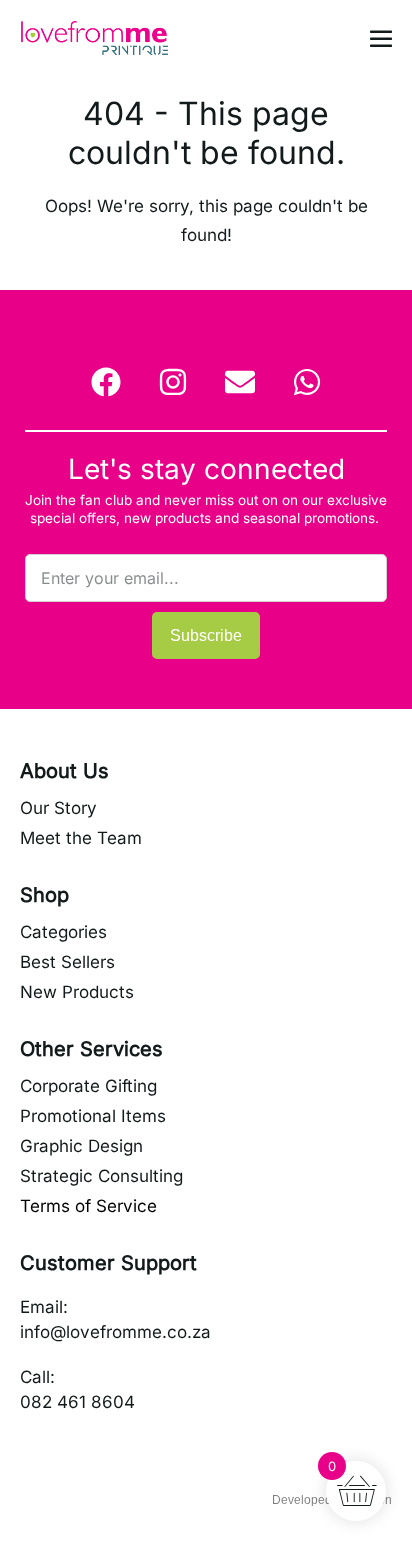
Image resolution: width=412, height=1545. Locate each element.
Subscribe (206, 635)
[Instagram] (173, 382)
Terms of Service (88, 1206)
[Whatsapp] (307, 382)
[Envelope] (240, 382)
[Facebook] (106, 382)
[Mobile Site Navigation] (381, 38)
